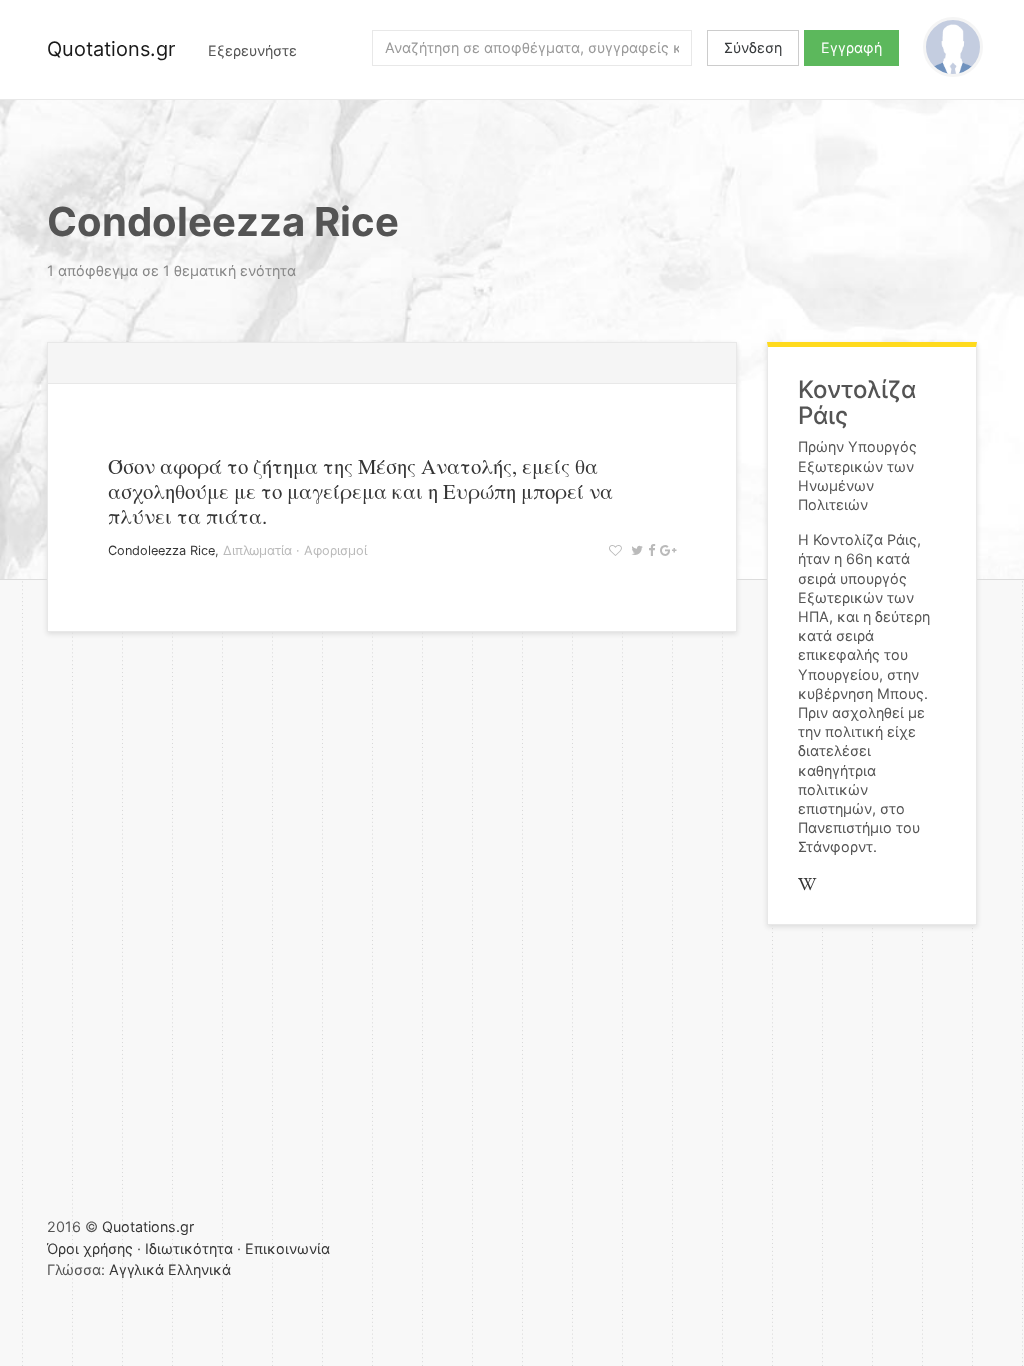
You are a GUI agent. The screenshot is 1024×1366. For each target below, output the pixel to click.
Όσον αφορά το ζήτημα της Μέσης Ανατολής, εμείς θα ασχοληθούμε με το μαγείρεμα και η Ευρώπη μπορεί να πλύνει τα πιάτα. (360, 491)
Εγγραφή (851, 47)
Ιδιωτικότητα (189, 1248)
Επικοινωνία (287, 1248)
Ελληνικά (199, 1269)
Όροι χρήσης (90, 1248)
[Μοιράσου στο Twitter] (634, 550)
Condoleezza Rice (161, 550)
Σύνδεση (753, 47)
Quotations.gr (111, 49)
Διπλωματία (257, 550)
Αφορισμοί (335, 550)
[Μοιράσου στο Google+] (665, 550)
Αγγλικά (136, 1269)
